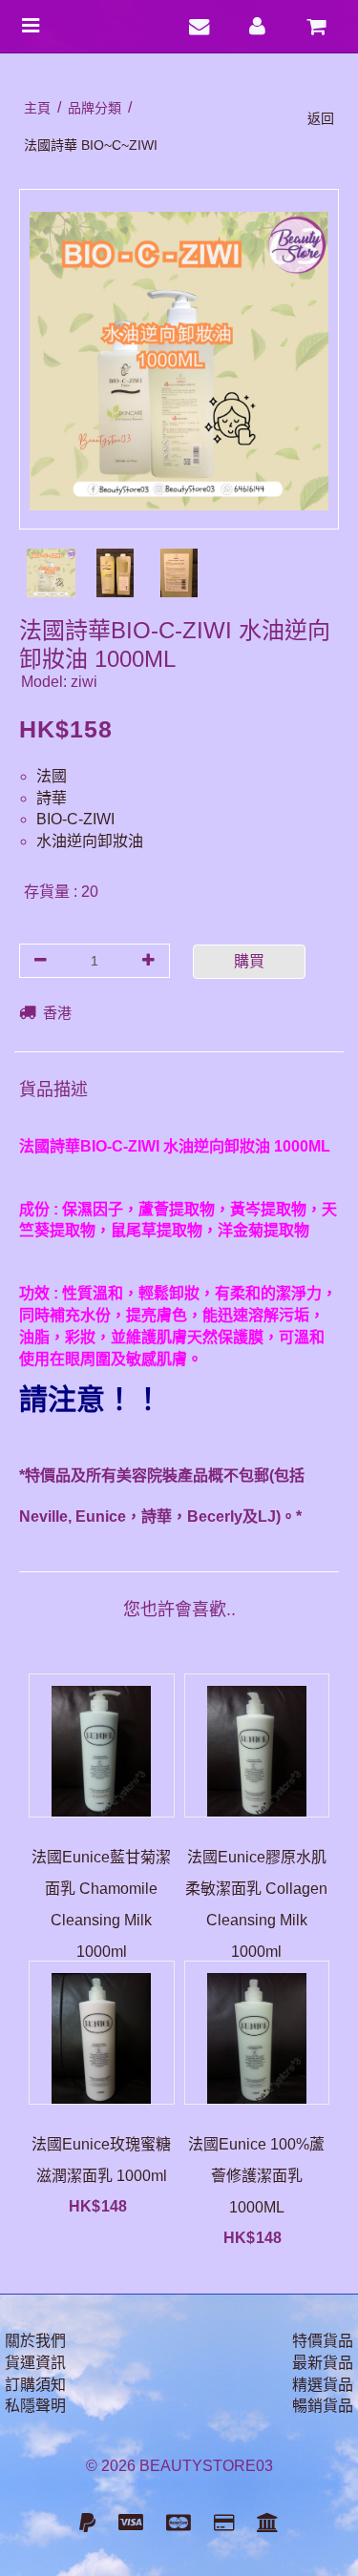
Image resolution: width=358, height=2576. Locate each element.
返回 (321, 118)
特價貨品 (323, 2341)
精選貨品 (323, 2385)
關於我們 (35, 2341)
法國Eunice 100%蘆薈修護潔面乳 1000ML (256, 2176)
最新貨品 (323, 2363)
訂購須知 (35, 2385)
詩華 (52, 798)
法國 (52, 776)
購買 (249, 961)
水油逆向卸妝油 (90, 841)
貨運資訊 (35, 2363)
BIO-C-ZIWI (75, 819)
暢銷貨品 (323, 2406)
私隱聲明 (35, 2406)
